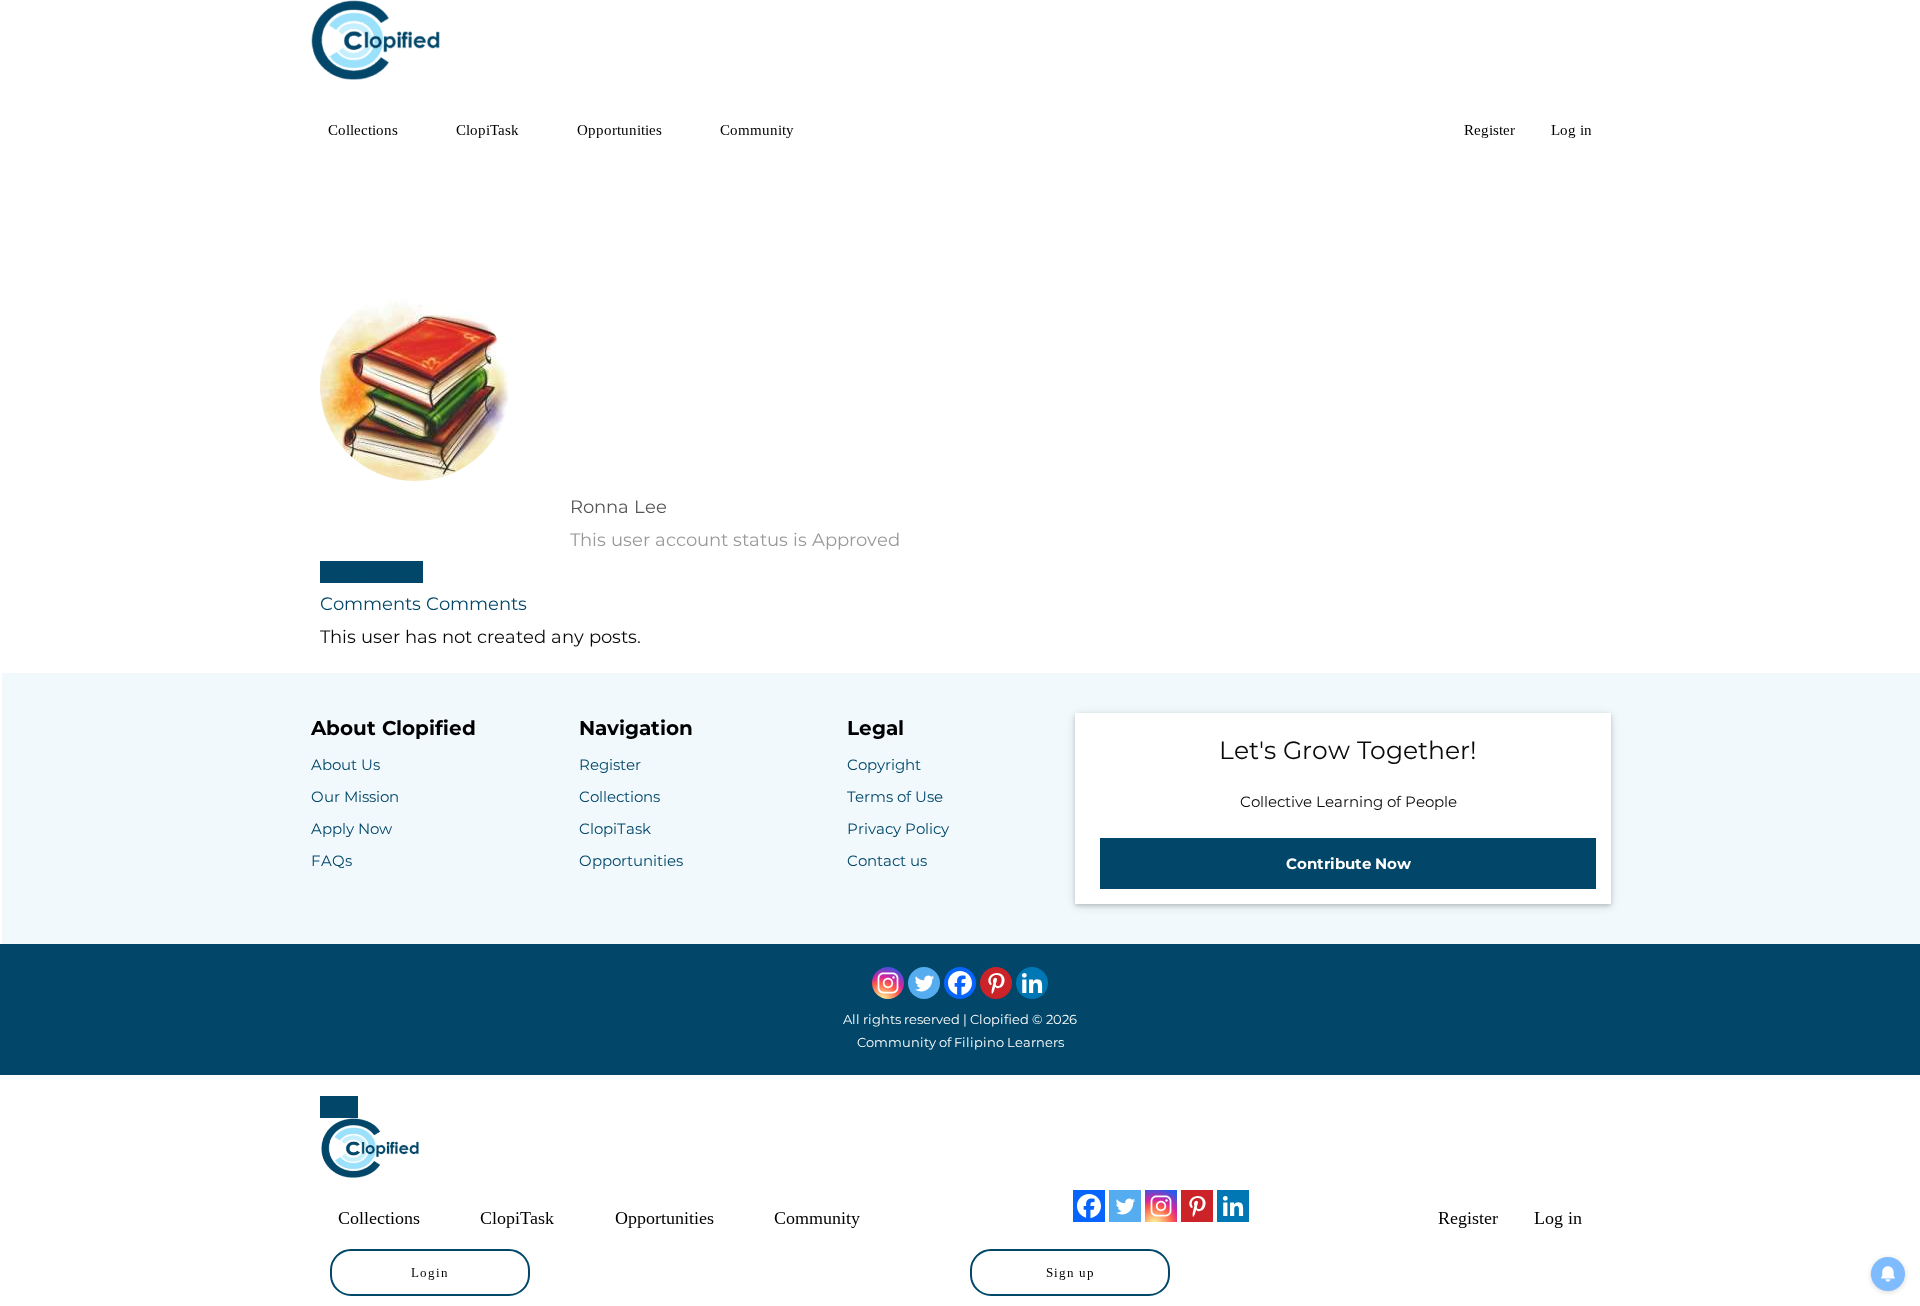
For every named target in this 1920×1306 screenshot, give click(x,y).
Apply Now (351, 828)
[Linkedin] (1032, 983)
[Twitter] (924, 983)
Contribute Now (1348, 863)
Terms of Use (895, 796)
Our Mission (355, 796)
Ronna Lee (618, 507)
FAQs (331, 860)
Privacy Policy (898, 828)
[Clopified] (375, 44)
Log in (1571, 130)
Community (757, 130)
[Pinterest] (996, 983)
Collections (363, 130)
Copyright (884, 764)
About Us (345, 764)
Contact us (887, 860)
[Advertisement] (960, 215)
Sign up (1070, 1272)
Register (1489, 130)
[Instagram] (888, 983)
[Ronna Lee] (415, 475)
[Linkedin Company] (1233, 1206)
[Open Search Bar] (1418, 130)
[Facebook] (960, 983)
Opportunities (619, 130)
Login (430, 1272)
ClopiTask (487, 130)
